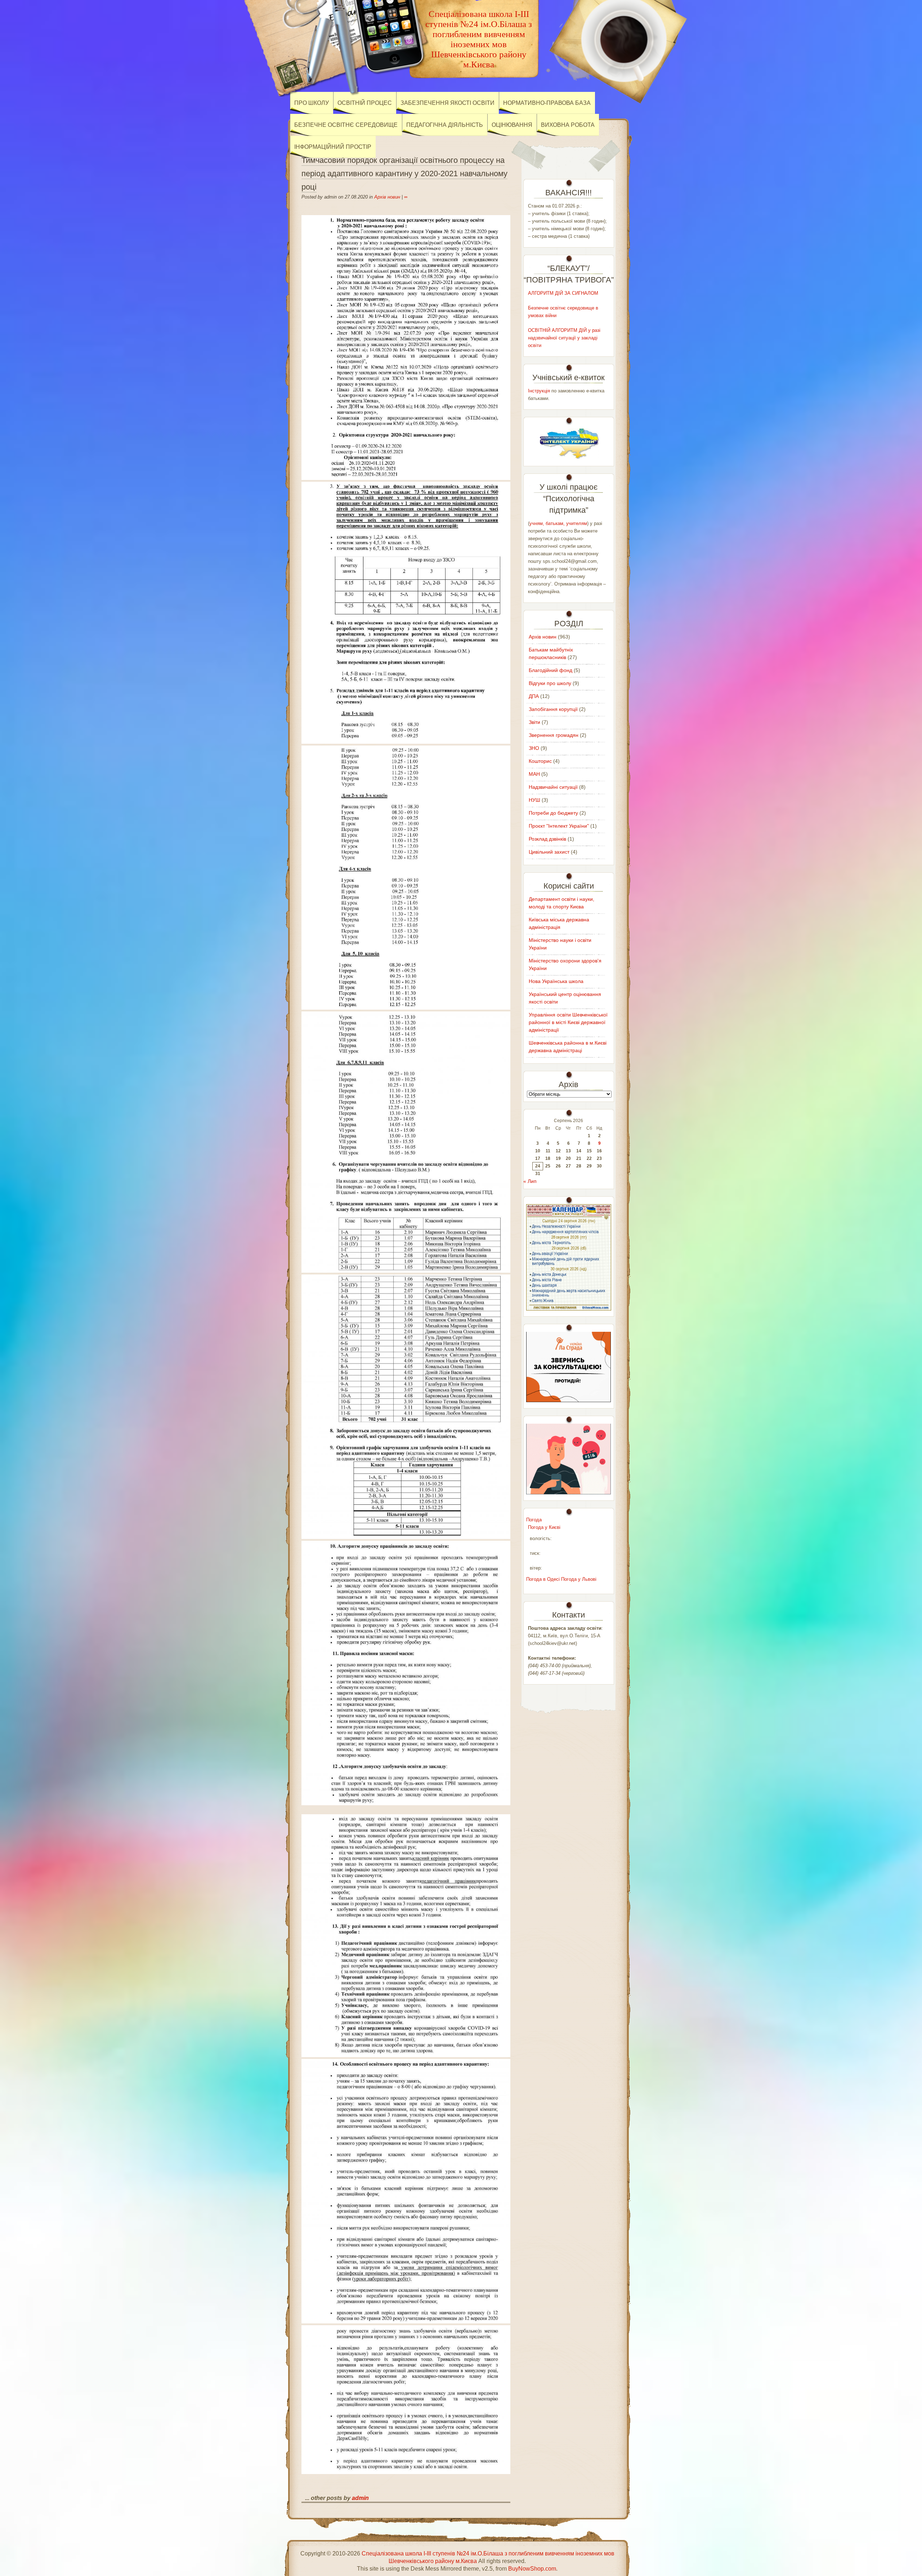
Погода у (544, 1527)
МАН (534, 774)
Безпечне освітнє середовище (346, 125)
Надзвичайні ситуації (553, 787)
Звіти (534, 722)
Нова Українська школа (556, 981)
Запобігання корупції (553, 709)
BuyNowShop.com (532, 2569)
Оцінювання (512, 125)
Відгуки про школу (550, 683)
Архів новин (387, 197)
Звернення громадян (554, 735)
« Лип (530, 1181)
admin (360, 2498)
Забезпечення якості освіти (447, 103)
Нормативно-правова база (547, 103)
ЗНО (534, 748)
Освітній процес (365, 103)
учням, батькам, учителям (558, 523)
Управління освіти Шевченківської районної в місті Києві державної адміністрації (568, 1022)
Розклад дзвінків (547, 839)
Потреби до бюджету (553, 813)
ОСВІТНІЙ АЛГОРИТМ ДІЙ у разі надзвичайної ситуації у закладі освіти (564, 338)
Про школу (312, 103)
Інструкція (539, 391)
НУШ (534, 800)
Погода (534, 1520)
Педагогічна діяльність (445, 125)
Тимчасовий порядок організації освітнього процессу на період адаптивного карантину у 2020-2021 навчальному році (404, 173)
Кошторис (540, 761)
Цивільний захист (549, 852)
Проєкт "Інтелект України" (559, 826)
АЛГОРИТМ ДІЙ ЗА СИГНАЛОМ (563, 293)
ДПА (534, 696)
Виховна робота (568, 125)
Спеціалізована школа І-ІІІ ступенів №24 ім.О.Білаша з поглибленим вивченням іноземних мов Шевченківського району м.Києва (479, 39)
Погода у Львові (579, 1579)
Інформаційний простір (333, 147)
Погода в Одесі (543, 1579)
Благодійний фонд (550, 670)
